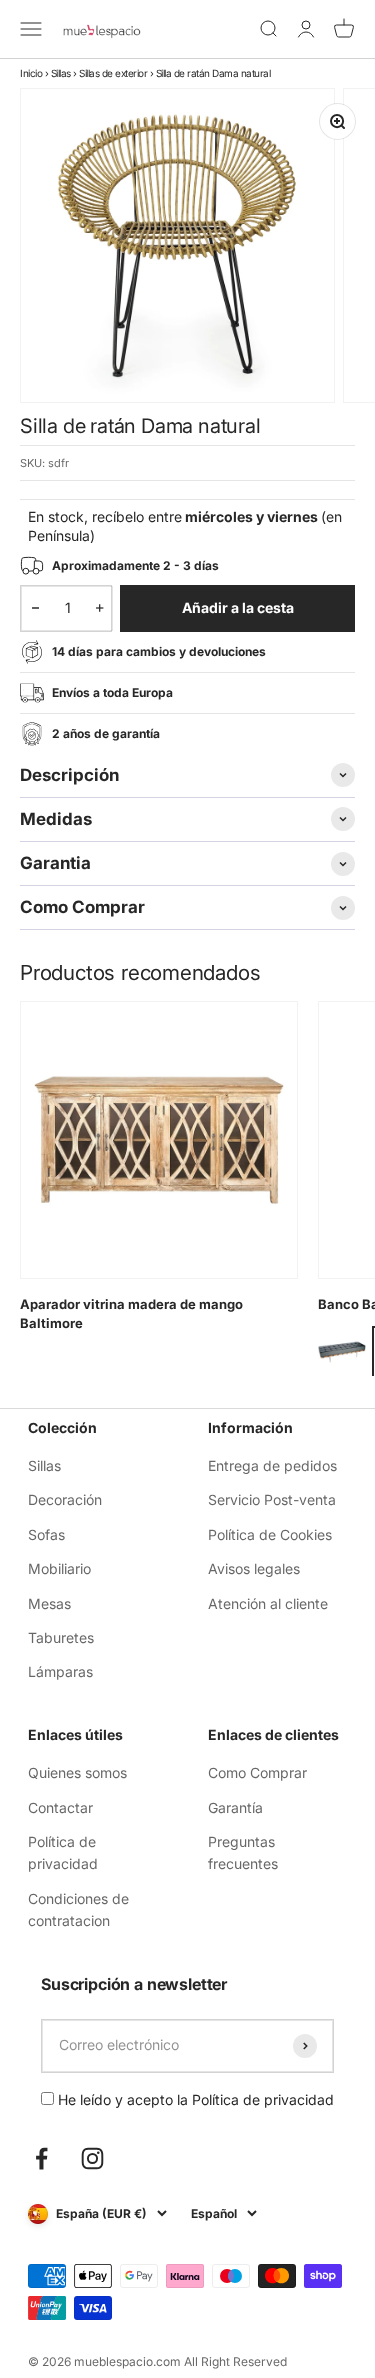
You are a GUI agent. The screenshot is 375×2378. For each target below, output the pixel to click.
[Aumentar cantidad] (99, 608)
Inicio (31, 73)
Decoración (65, 1499)
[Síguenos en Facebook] (41, 2158)
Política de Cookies (270, 1534)
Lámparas (60, 1671)
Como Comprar (257, 1772)
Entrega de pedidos (272, 1465)
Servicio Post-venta (272, 1499)
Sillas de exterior (113, 73)
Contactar (60, 1807)
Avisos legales (254, 1568)
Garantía (235, 1807)
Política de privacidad (63, 1852)
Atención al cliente (268, 1603)
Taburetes (61, 1637)
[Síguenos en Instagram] (92, 2158)
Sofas (46, 1534)
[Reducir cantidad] (35, 608)
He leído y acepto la (194, 2099)
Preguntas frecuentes (243, 1852)
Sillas (61, 73)
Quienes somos (77, 1772)
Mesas (49, 1603)
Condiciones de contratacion (78, 1909)
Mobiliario (59, 1568)
